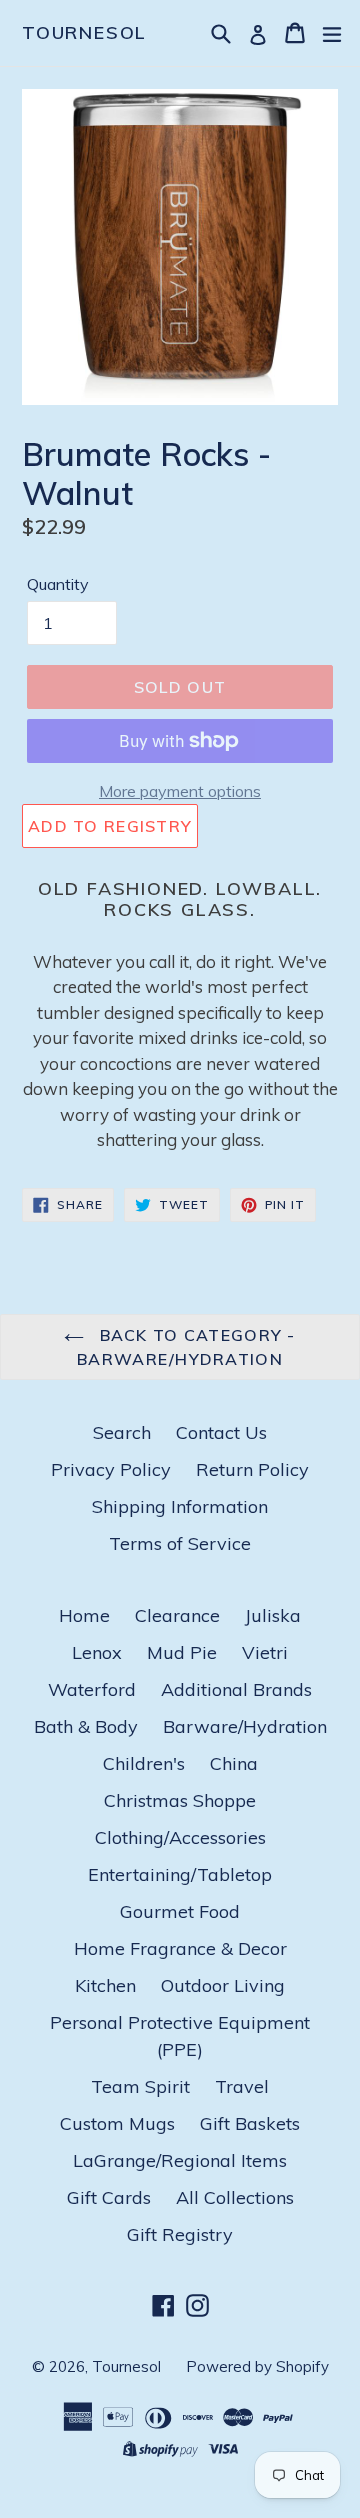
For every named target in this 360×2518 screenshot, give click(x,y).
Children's (144, 1763)
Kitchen (105, 1985)
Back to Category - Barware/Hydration (186, 1347)
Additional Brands (236, 1689)
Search (122, 1432)
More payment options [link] (180, 791)
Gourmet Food (180, 1911)
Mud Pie (182, 1652)
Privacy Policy (111, 1469)
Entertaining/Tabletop (180, 1874)
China (234, 1763)
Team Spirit (140, 2086)
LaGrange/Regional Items (180, 2160)
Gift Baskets (250, 2123)
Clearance (177, 1615)
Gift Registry (180, 2234)
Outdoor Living (223, 1985)
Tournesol (84, 33)
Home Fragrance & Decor (180, 1948)
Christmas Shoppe (180, 1800)
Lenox (97, 1652)
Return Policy (252, 1469)
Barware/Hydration (245, 1726)
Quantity (58, 584)
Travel (242, 2086)
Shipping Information (180, 1506)
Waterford (92, 1689)
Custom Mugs (117, 2123)
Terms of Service (180, 1543)
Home (84, 1615)
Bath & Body (86, 1726)
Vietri (265, 1652)
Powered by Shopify (257, 2366)
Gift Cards (109, 2197)
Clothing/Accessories (180, 1837)
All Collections (235, 2197)
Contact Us (221, 1432)
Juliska (273, 1615)
